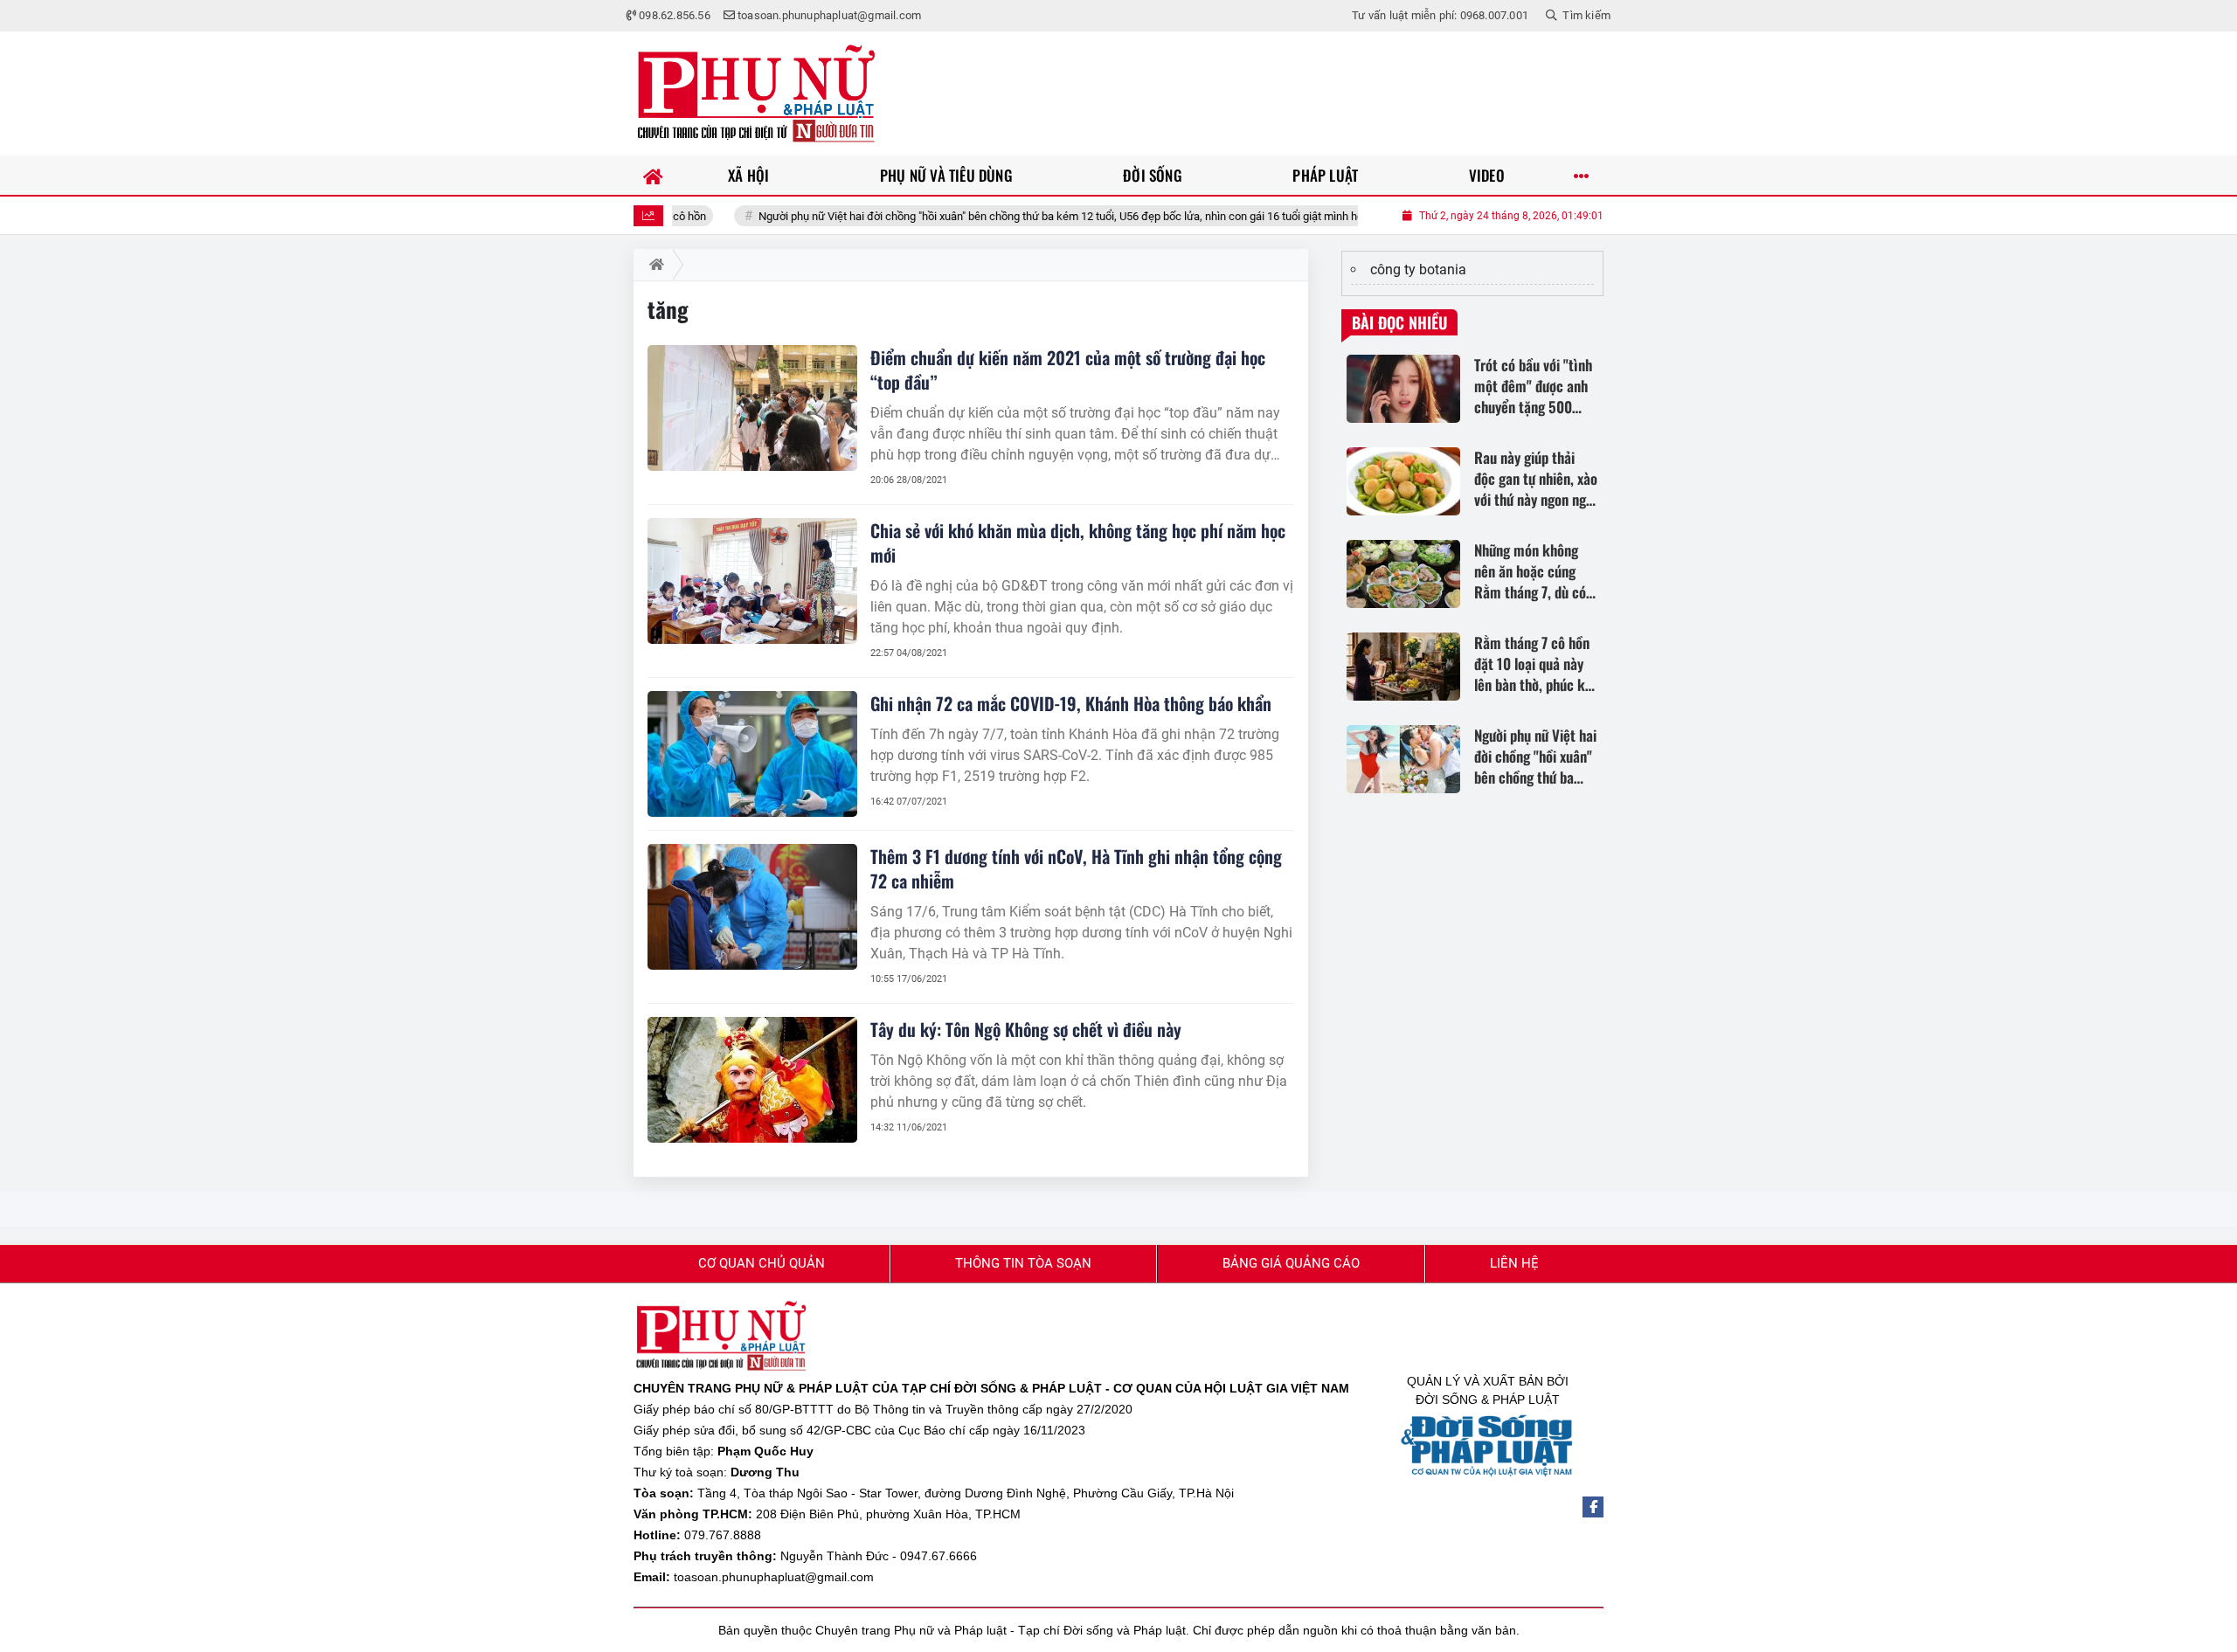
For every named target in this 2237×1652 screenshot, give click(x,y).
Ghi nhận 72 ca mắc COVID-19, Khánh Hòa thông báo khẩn (1071, 703)
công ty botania (1418, 270)
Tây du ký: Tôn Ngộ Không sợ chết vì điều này (1026, 1029)
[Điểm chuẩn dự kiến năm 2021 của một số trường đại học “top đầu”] (752, 408)
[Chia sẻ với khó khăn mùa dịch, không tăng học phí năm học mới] (752, 581)
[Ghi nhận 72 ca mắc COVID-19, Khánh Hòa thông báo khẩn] (752, 754)
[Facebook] (1593, 1507)
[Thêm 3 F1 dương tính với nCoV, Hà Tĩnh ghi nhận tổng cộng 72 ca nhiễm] (752, 907)
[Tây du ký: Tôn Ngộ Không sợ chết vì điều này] (752, 1080)
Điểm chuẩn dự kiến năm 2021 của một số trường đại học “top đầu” (1068, 370)
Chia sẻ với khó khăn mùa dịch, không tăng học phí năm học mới (1078, 543)
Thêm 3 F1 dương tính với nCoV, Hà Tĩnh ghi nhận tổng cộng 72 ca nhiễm (1076, 868)
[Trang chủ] (653, 175)
